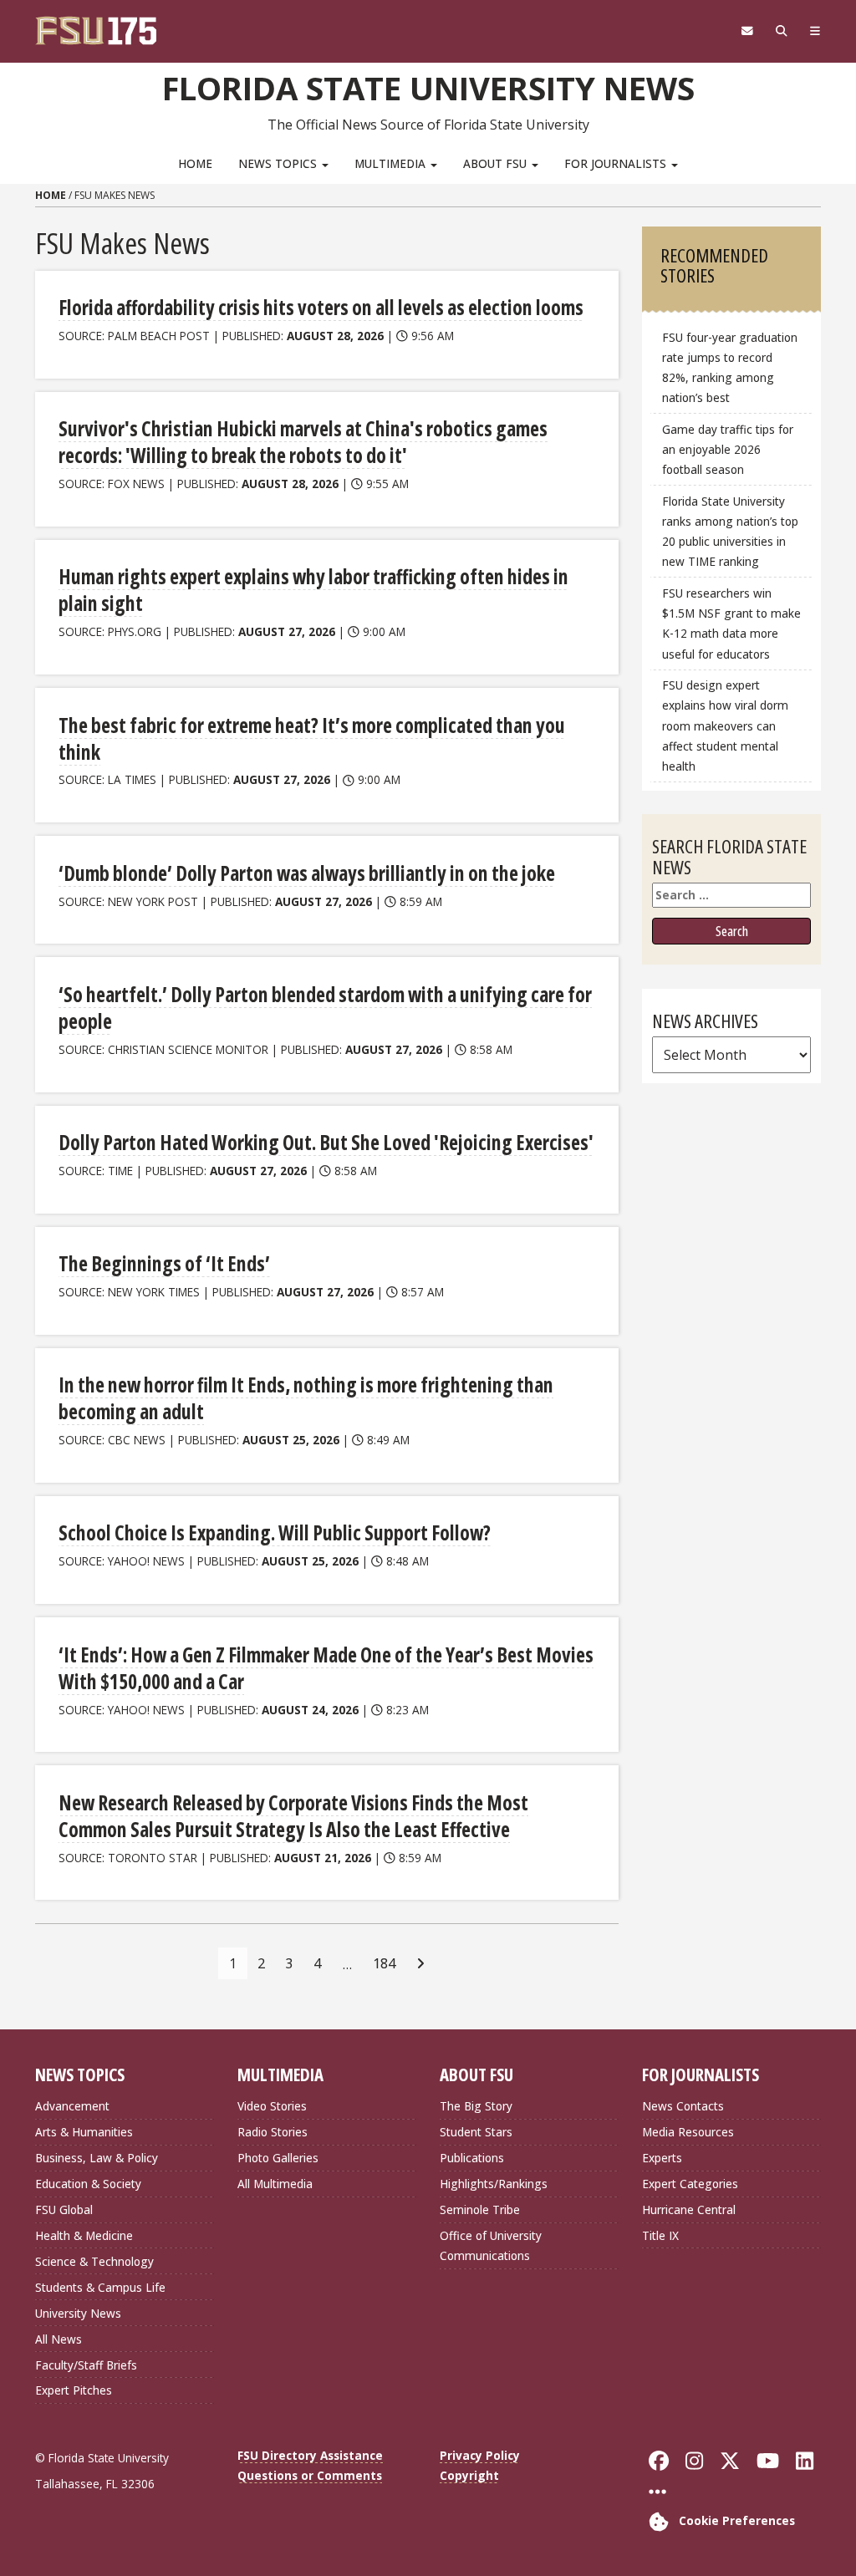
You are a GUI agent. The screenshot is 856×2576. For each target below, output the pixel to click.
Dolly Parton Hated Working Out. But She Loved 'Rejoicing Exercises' (326, 1142)
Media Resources (688, 2132)
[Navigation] (815, 31)
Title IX (660, 2235)
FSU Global (64, 2209)
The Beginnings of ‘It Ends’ (164, 1263)
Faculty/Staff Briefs (86, 2365)
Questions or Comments (310, 2475)
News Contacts (683, 2106)
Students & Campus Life (100, 2287)
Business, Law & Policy (97, 2158)
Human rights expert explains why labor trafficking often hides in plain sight (313, 590)
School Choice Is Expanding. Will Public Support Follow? (275, 1532)
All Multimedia (275, 2184)
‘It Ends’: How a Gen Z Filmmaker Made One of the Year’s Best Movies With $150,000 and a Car (326, 1668)
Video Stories (272, 2106)
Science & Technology (94, 2261)
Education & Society (88, 2184)
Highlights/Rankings (494, 2184)
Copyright (469, 2475)
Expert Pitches (74, 2390)
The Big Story (476, 2106)
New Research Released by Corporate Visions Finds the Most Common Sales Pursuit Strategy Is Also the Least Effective (293, 1816)
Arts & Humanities (84, 2132)
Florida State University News (428, 88)
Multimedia (392, 163)
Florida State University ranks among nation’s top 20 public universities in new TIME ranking (730, 531)
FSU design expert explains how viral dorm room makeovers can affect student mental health (725, 725)
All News (59, 2339)
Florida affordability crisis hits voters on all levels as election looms (321, 307)
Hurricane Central (689, 2209)
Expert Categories (690, 2184)
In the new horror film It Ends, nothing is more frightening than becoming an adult (306, 1398)
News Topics (279, 163)
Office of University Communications (491, 2245)
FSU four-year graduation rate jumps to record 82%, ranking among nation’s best (730, 367)
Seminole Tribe (480, 2209)
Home (195, 163)
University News (78, 2313)
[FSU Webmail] (747, 31)
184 (384, 1963)
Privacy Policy (480, 2455)
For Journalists (617, 163)
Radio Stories (273, 2132)
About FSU (497, 163)
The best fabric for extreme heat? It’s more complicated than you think (312, 738)
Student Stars (476, 2132)
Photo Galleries (278, 2158)
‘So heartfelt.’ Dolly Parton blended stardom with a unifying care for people (325, 1008)
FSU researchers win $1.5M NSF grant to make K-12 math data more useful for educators (731, 623)
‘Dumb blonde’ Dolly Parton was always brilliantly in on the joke (307, 873)
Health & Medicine (84, 2235)
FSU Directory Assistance (310, 2455)
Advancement (72, 2106)
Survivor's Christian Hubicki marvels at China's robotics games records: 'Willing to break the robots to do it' (303, 442)
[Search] (781, 31)
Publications (472, 2158)
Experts (662, 2158)
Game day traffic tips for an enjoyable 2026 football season (728, 449)
